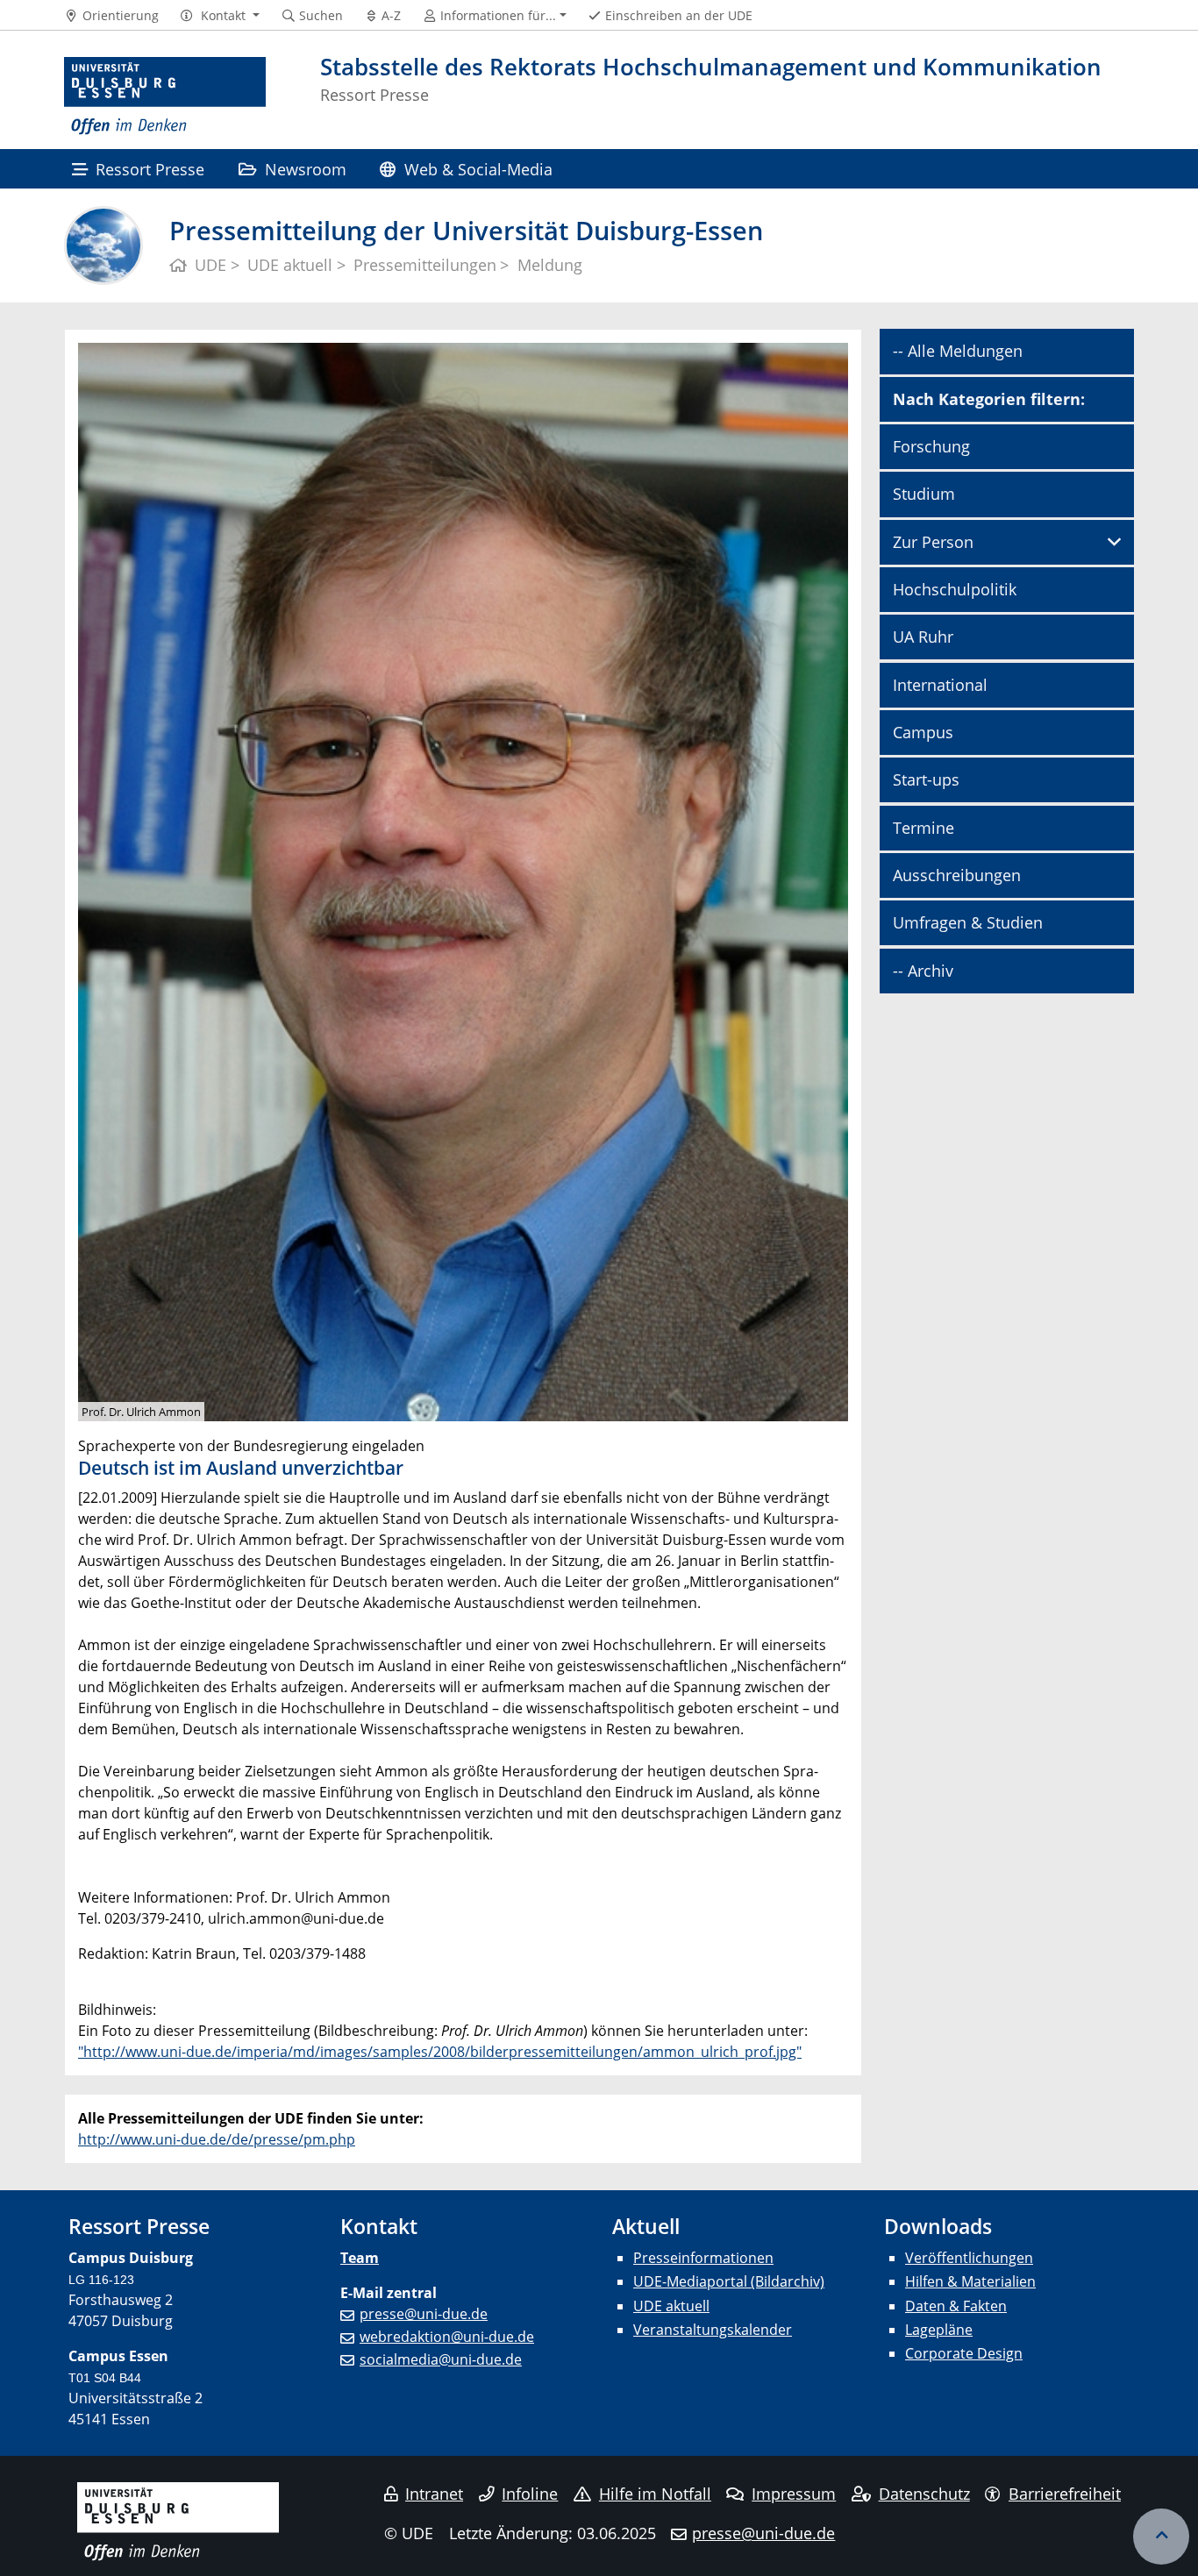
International (940, 685)
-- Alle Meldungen (958, 351)
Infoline (530, 2494)
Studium (924, 494)
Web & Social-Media (478, 169)
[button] (220, 16)
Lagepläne (939, 2330)
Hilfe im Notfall (655, 2494)
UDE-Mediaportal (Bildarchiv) (729, 2281)
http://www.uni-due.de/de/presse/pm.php (217, 2139)
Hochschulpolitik (955, 589)
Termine (923, 828)
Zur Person (933, 542)
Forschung (931, 446)
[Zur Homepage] (165, 96)
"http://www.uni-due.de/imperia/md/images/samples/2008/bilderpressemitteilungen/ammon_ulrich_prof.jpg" (440, 2052)
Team (360, 2258)
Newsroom (306, 169)
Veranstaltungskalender (713, 2330)
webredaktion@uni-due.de (447, 2337)
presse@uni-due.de (424, 2314)
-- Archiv (923, 971)
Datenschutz (924, 2494)
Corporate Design (964, 2353)
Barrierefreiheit (1065, 2494)
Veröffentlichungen (969, 2258)
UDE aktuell (671, 2306)
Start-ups (926, 779)
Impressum (794, 2494)
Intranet (434, 2494)
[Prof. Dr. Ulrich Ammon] (463, 881)
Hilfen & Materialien (970, 2281)
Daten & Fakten (956, 2306)
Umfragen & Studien (968, 922)
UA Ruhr (923, 637)
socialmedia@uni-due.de (441, 2359)
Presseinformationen (703, 2258)
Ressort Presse (150, 169)
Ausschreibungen (957, 875)
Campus (923, 732)
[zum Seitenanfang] (1161, 2537)
